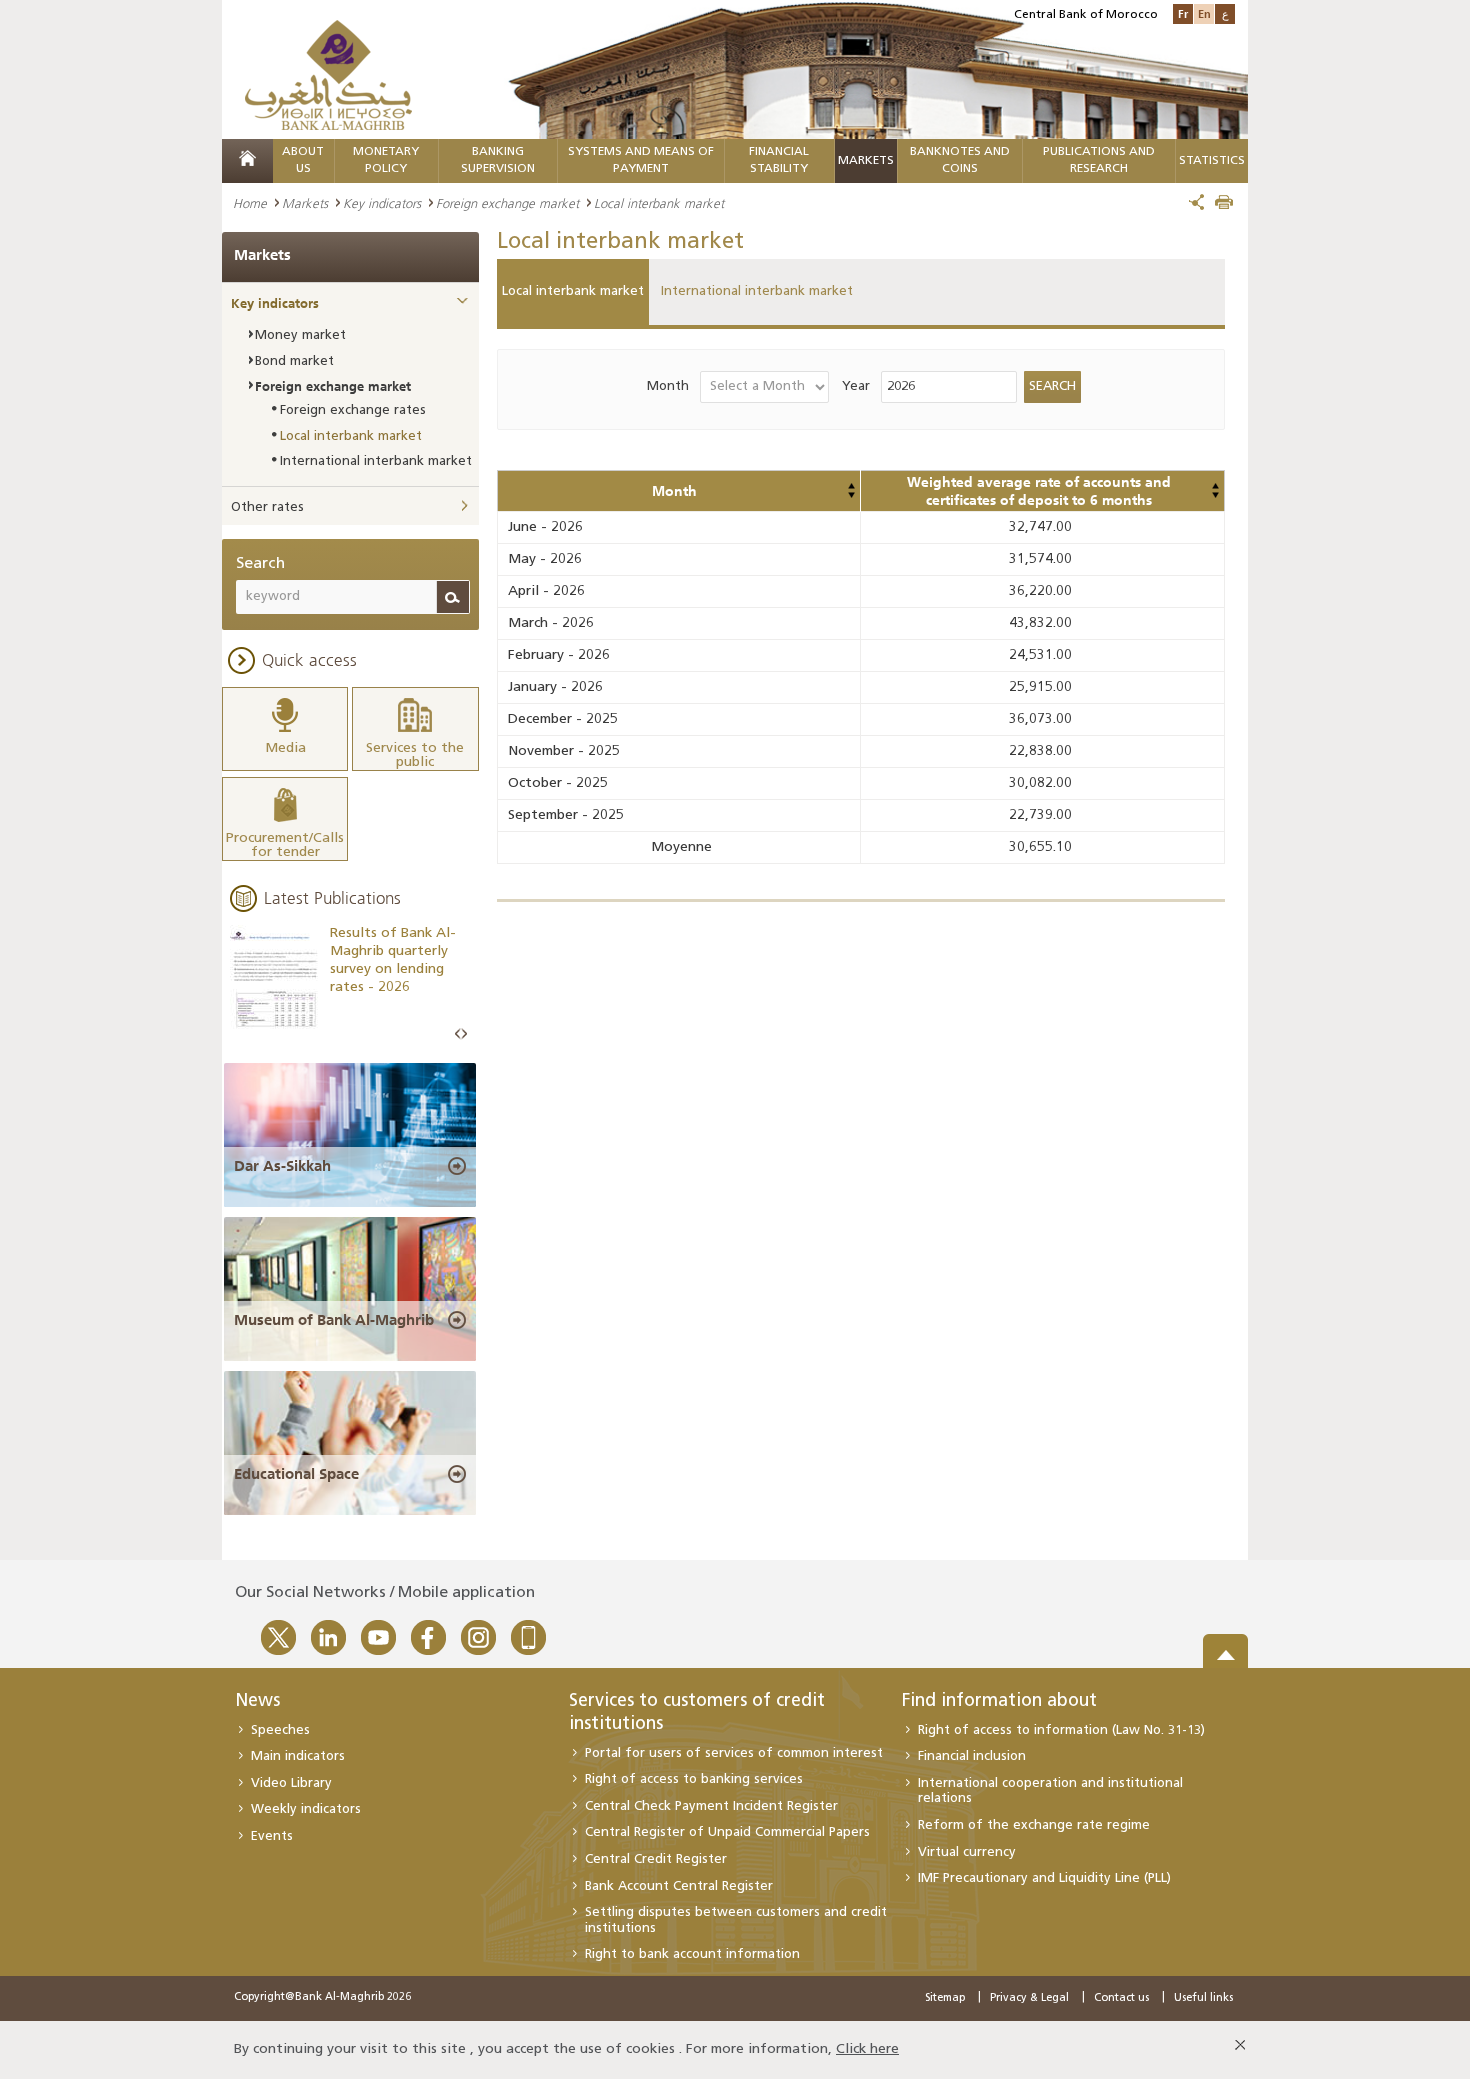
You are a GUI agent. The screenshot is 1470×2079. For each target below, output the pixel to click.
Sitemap (945, 1998)
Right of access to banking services (694, 1779)
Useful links (1203, 1998)
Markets (866, 161)
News (257, 1702)
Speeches (280, 1730)
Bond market (294, 361)
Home (250, 203)
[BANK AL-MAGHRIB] (328, 74)
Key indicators (382, 203)
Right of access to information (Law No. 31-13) (1061, 1730)
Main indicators (298, 1756)
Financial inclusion (972, 1756)
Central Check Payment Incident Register (711, 1806)
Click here (867, 2049)
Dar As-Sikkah (282, 1166)
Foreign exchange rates (353, 410)
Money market (300, 335)
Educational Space (296, 1474)
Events (272, 1836)
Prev (458, 1034)
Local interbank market (573, 291)
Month (668, 386)
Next (464, 1034)
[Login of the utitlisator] (851, 486)
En (1204, 13)
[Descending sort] (851, 495)
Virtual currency (967, 1852)
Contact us (1121, 1998)
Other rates (267, 507)
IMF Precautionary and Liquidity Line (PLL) (1044, 1878)
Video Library (291, 1783)
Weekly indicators (306, 1809)
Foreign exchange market (507, 203)
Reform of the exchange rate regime (1034, 1825)
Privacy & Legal (1029, 1998)
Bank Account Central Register (679, 1886)
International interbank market (757, 291)
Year (856, 386)
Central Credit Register (656, 1859)
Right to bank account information (692, 1954)
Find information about (999, 1702)
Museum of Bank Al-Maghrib (334, 1320)
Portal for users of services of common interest (734, 1753)
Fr (1183, 13)
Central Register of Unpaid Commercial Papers (727, 1832)
